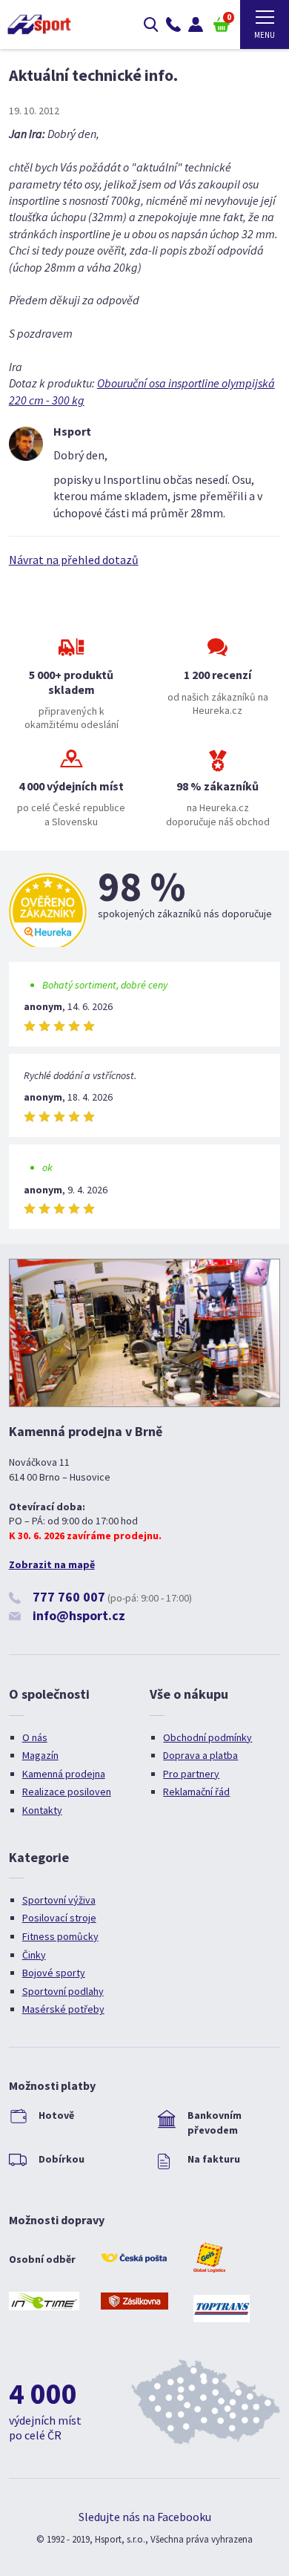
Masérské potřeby (63, 2009)
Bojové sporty (54, 1973)
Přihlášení (196, 24)
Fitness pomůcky (60, 1936)
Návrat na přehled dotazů (74, 560)
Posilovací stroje (59, 1918)
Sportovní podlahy (63, 1991)
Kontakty (42, 1810)
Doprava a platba (200, 1755)
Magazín (40, 1755)
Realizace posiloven (67, 1792)
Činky (34, 1955)
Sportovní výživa (59, 1900)
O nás (35, 1737)
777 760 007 (69, 1597)
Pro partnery (191, 1774)
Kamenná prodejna (64, 1774)
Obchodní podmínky (207, 1737)
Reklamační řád (196, 1792)
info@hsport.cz (79, 1615)
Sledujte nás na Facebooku (145, 2517)
